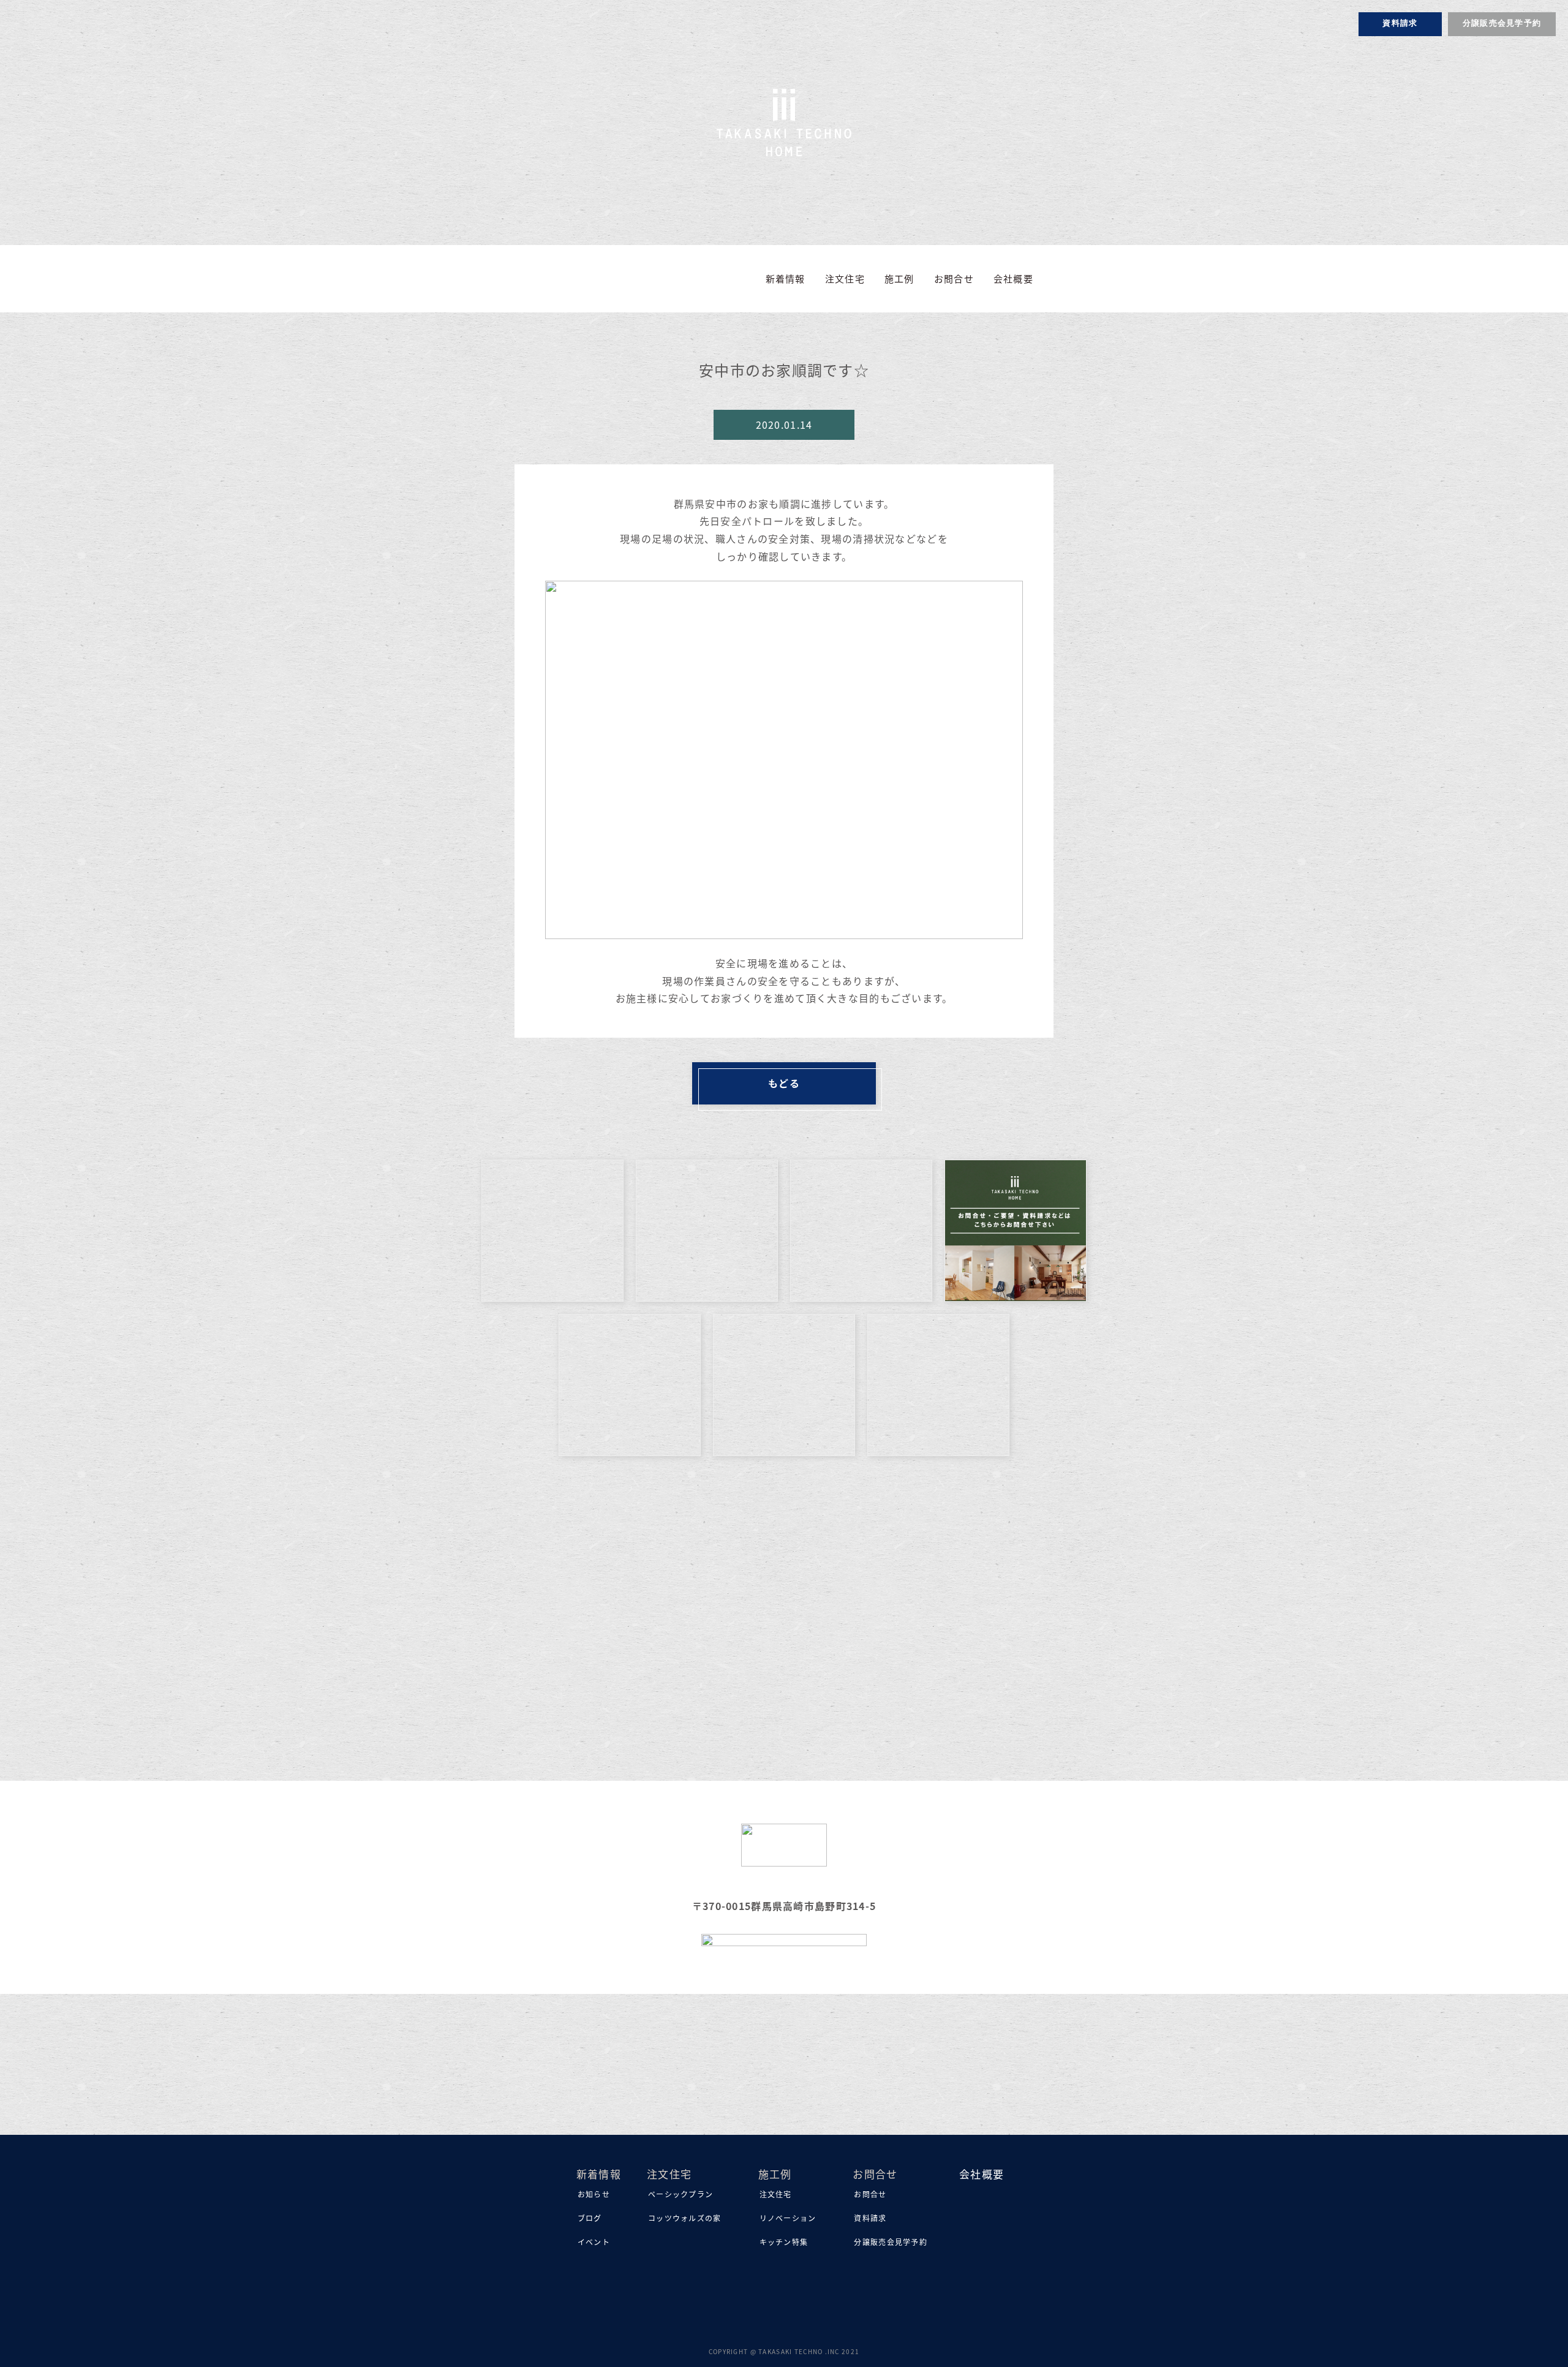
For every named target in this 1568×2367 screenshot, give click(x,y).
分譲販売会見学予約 (1502, 24)
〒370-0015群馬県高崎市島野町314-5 (784, 1906)
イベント (594, 2242)
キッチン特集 (784, 2242)
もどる (784, 1083)
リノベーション (788, 2218)
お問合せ (870, 2194)
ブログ (590, 2218)
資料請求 (1400, 24)
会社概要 (1013, 278)
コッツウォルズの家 (685, 2218)
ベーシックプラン (680, 2194)
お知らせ (594, 2194)
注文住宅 (776, 2194)
